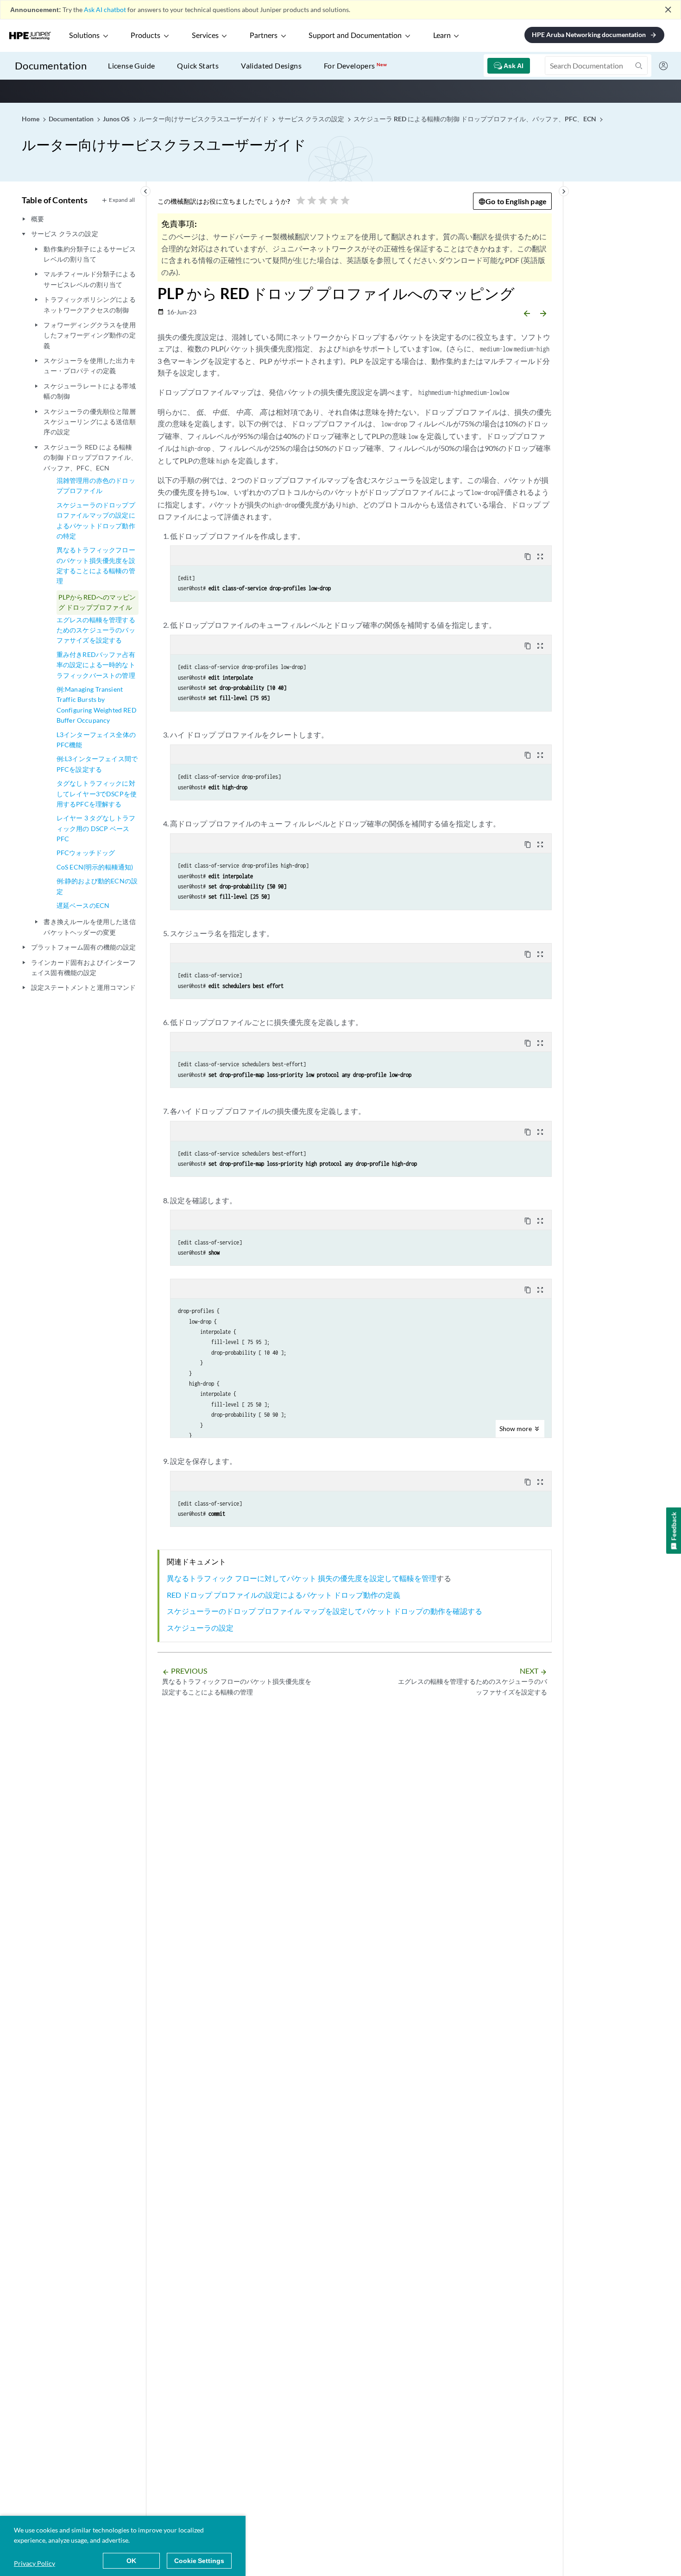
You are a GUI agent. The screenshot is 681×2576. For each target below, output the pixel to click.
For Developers (355, 66)
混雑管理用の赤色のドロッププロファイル (96, 485)
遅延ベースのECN (83, 905)
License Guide (131, 66)
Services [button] (205, 36)
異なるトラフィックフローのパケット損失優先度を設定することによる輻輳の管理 (96, 565)
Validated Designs (271, 66)
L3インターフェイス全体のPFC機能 (96, 740)
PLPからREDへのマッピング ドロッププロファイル (97, 602)
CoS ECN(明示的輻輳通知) (95, 867)
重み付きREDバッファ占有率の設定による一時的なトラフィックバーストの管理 (96, 665)
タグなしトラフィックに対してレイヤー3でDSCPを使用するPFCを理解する (97, 794)
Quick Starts (198, 66)
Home (31, 119)
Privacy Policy (35, 2563)
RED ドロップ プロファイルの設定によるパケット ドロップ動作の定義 (284, 1595)
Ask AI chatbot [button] (105, 9)
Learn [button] (442, 36)
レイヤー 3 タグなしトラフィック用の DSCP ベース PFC (96, 828)
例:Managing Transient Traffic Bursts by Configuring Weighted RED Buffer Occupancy (97, 705)
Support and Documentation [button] (355, 36)
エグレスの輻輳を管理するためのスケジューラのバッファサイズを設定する (96, 630)
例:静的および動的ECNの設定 (97, 886)
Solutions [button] (84, 36)
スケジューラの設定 (200, 1628)
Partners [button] (264, 36)
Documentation (51, 66)
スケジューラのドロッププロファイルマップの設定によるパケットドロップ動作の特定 (96, 520)
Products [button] (145, 36)
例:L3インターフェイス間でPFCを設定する (97, 764)
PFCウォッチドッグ (86, 853)
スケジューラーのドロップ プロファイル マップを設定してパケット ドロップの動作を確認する (325, 1611)
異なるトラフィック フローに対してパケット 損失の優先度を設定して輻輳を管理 (302, 1578)
